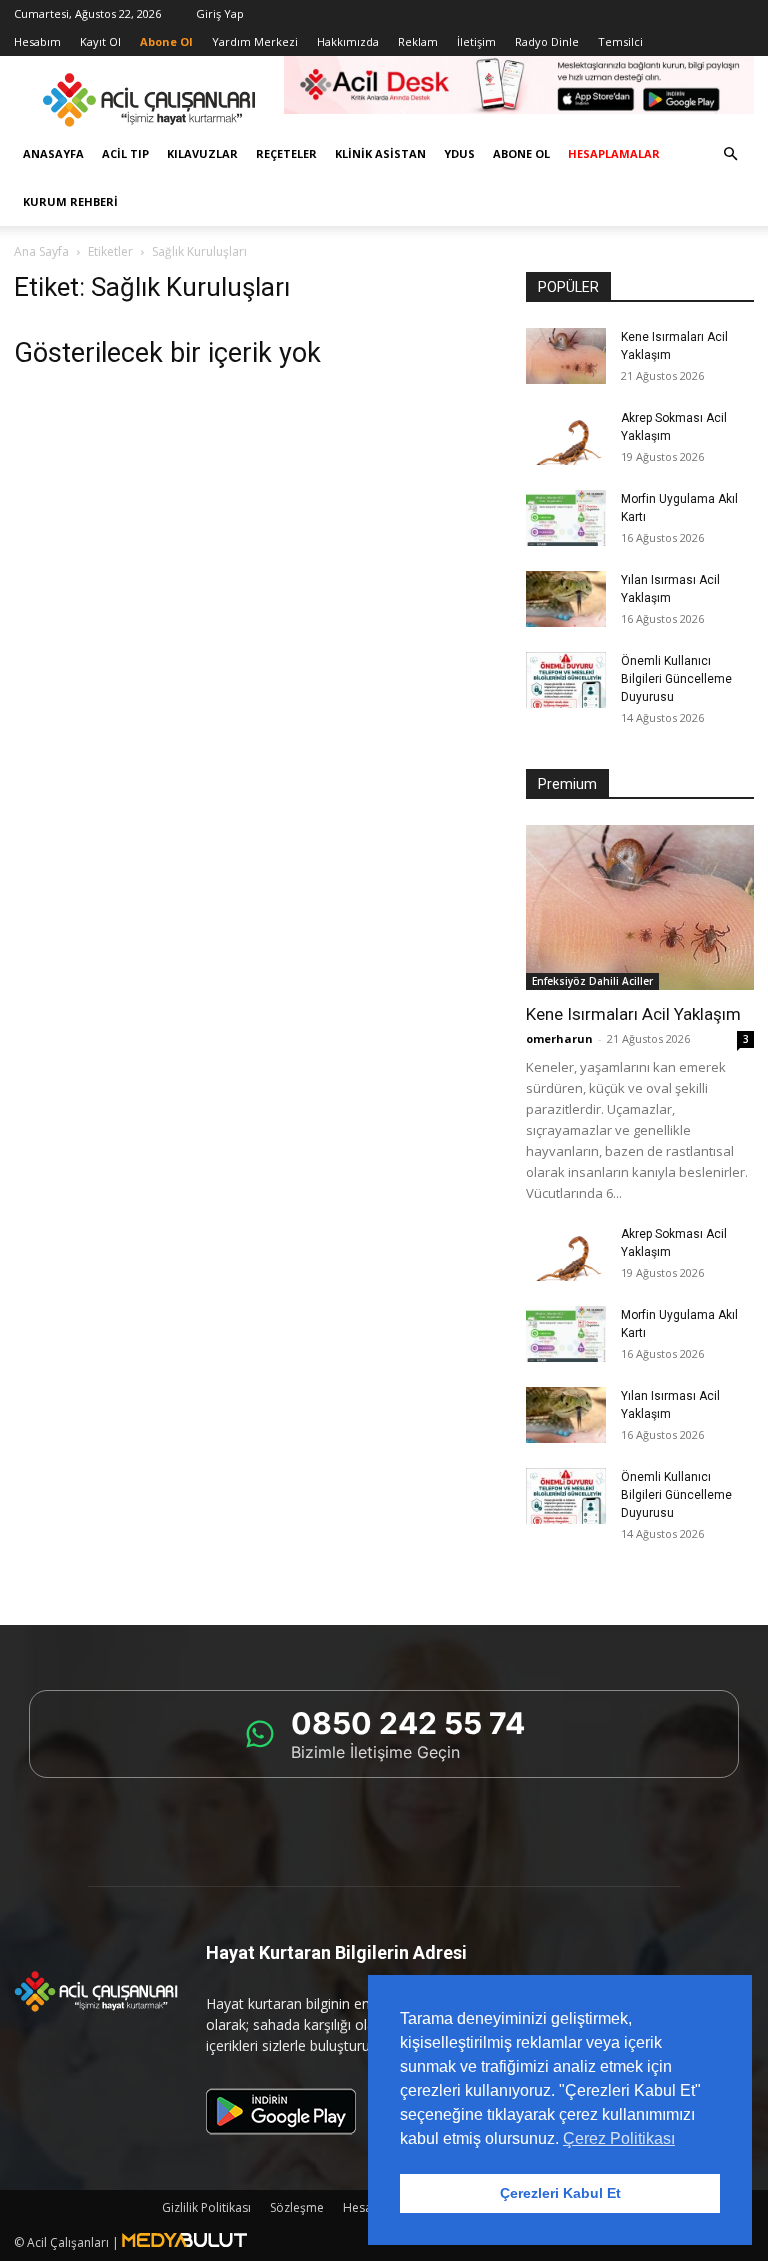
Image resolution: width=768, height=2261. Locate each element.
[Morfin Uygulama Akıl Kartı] (566, 518)
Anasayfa (53, 153)
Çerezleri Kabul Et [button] (560, 2193)
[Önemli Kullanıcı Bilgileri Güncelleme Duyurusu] (566, 680)
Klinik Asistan (380, 153)
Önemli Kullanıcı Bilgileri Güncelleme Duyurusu (676, 679)
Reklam (418, 41)
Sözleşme (297, 2207)
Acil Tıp (125, 153)
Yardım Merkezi (255, 41)
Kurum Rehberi (70, 201)
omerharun (559, 1038)
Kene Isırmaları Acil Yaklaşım (633, 1014)
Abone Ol (521, 153)
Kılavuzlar (202, 153)
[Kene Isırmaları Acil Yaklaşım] (566, 356)
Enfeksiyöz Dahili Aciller (592, 981)
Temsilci (620, 41)
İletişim (476, 41)
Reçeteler (286, 153)
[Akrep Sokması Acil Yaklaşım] (566, 437)
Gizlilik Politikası (206, 2207)
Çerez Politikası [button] (619, 2138)
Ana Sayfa (41, 251)
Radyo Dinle (547, 41)
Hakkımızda (348, 41)
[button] (730, 154)
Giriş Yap (220, 13)
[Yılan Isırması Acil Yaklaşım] (566, 599)
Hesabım (37, 41)
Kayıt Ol (100, 41)
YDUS (459, 153)
